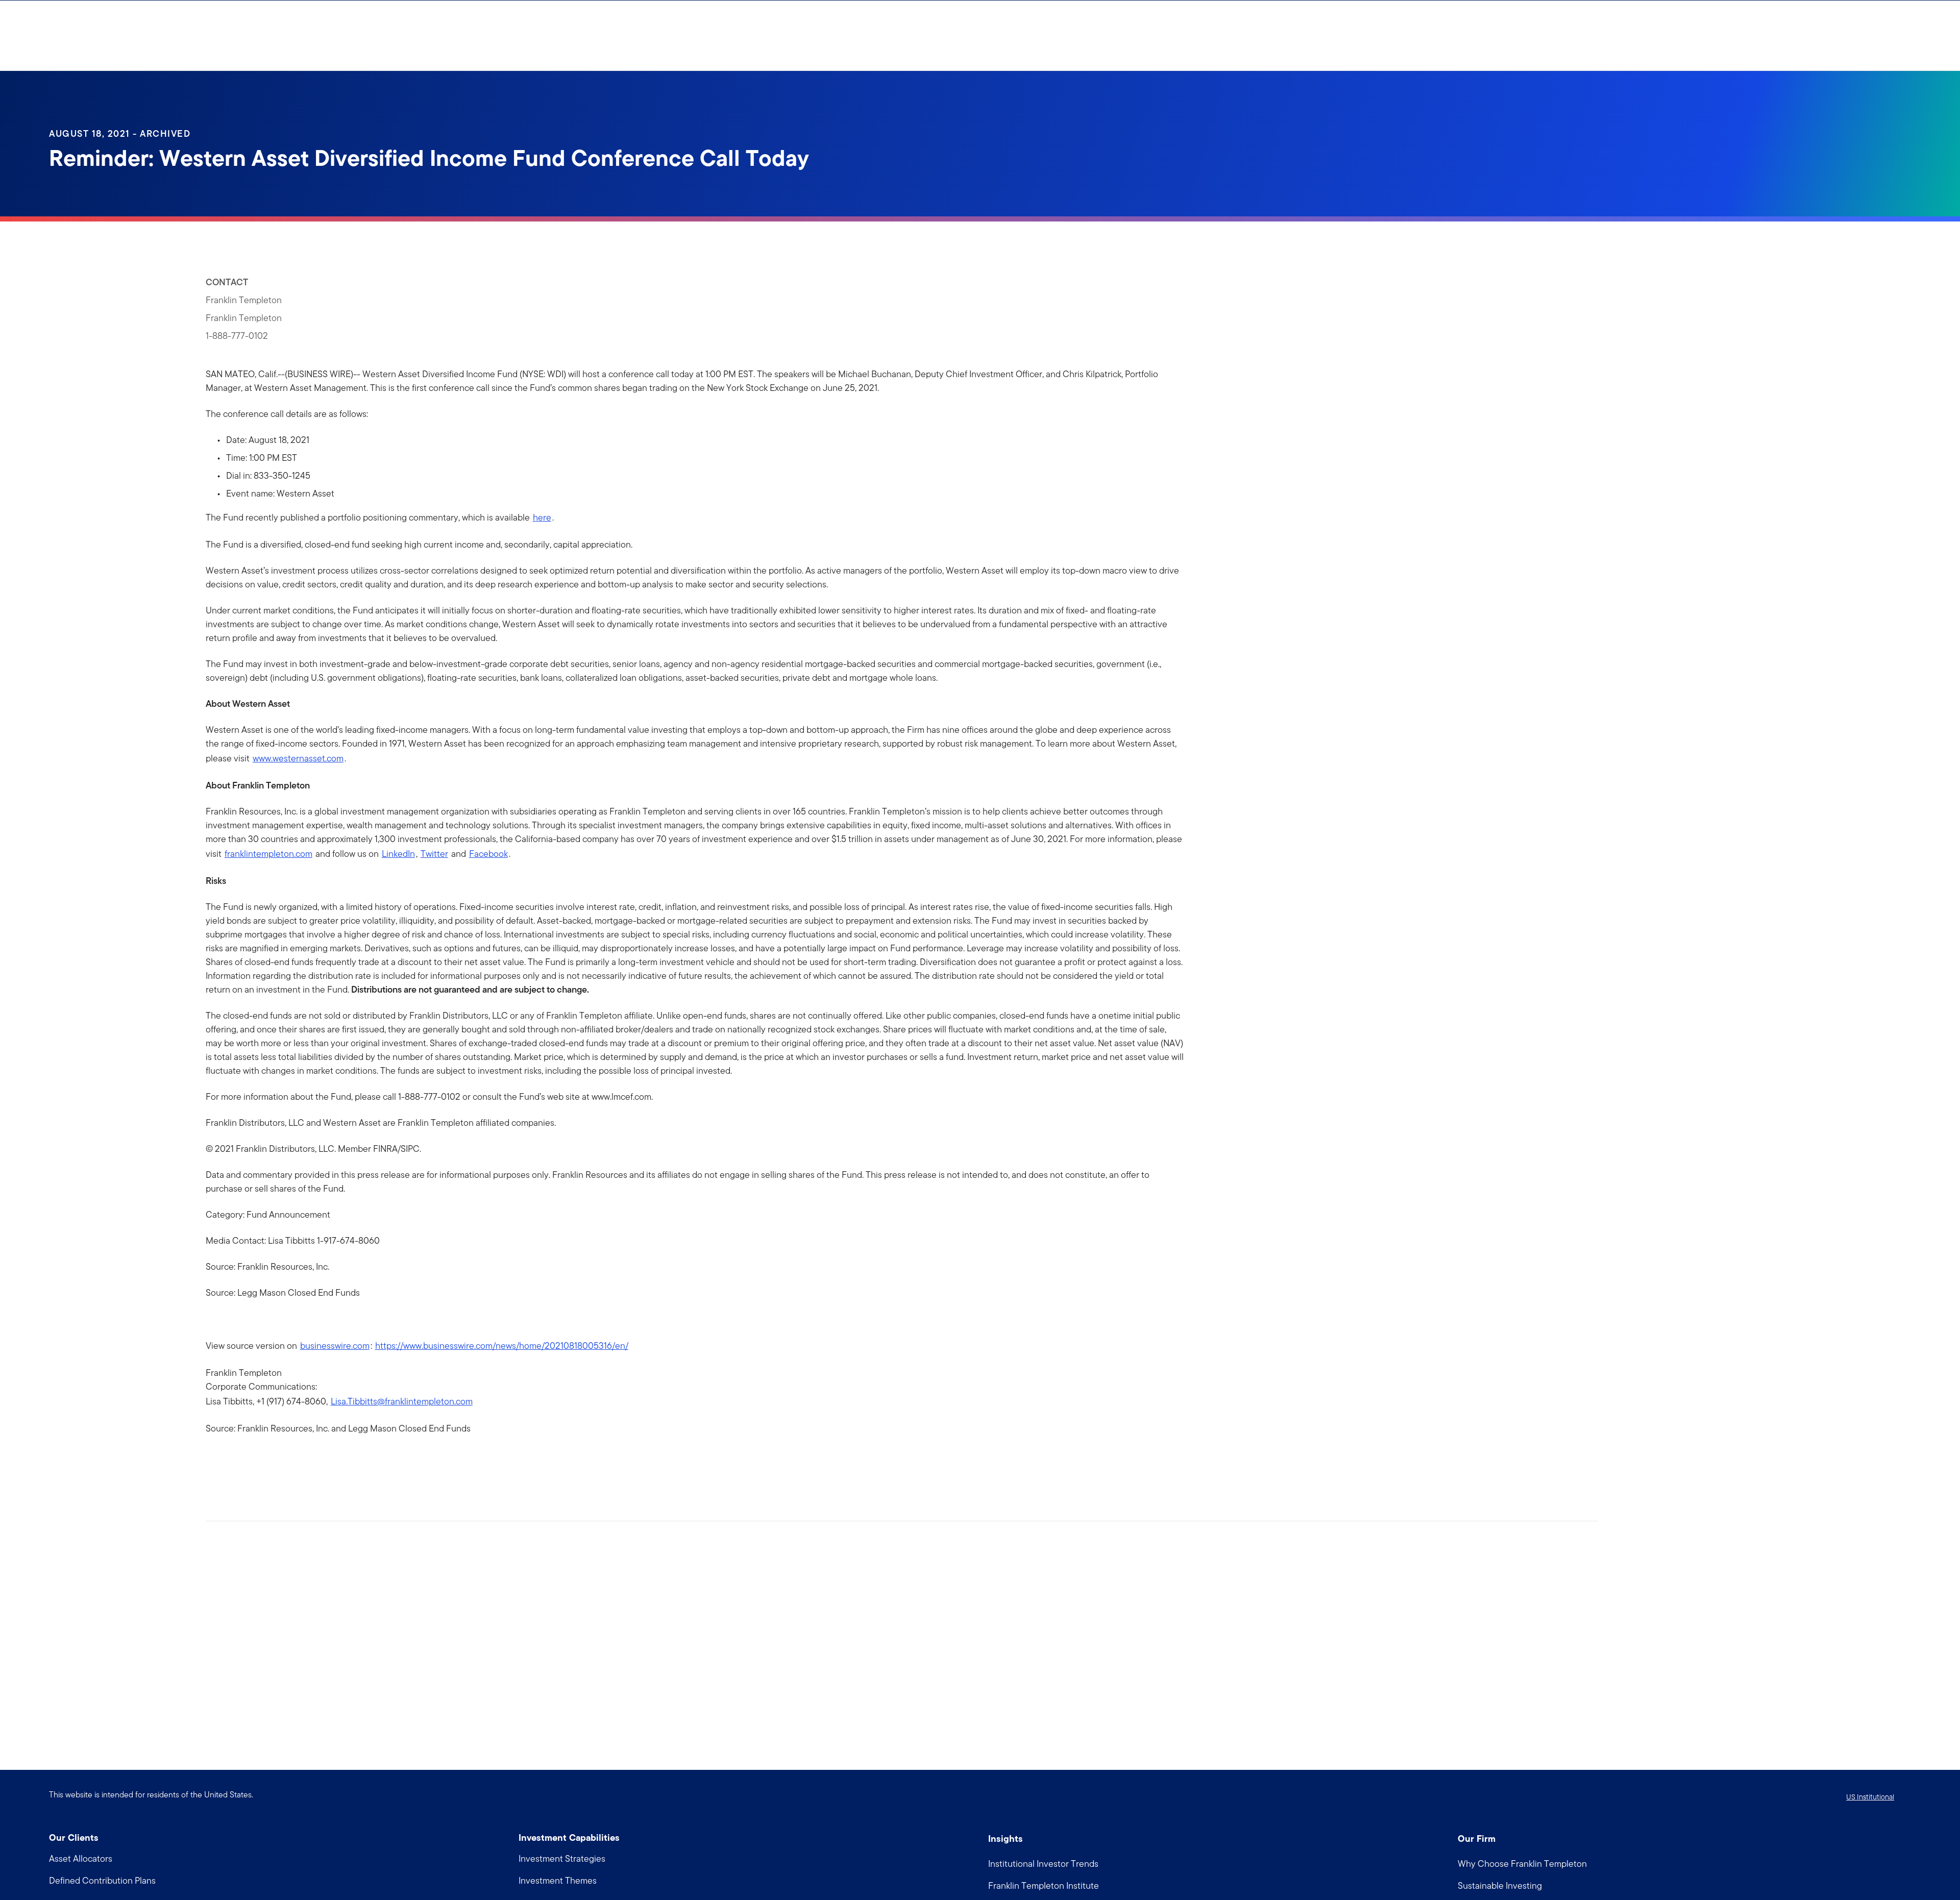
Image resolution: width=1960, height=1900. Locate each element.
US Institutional (1870, 1797)
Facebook (488, 854)
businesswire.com (335, 1346)
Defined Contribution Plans (102, 1880)
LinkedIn (398, 854)
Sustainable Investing (1500, 1885)
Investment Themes (558, 1880)
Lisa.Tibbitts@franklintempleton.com (402, 1401)
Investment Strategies (562, 1858)
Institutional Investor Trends (1043, 1864)
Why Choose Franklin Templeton (1522, 1864)
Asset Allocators (81, 1858)
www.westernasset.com (298, 758)
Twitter (434, 854)
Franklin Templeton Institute (1044, 1885)
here (542, 517)
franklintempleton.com (268, 854)
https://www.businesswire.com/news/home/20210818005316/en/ (502, 1346)
